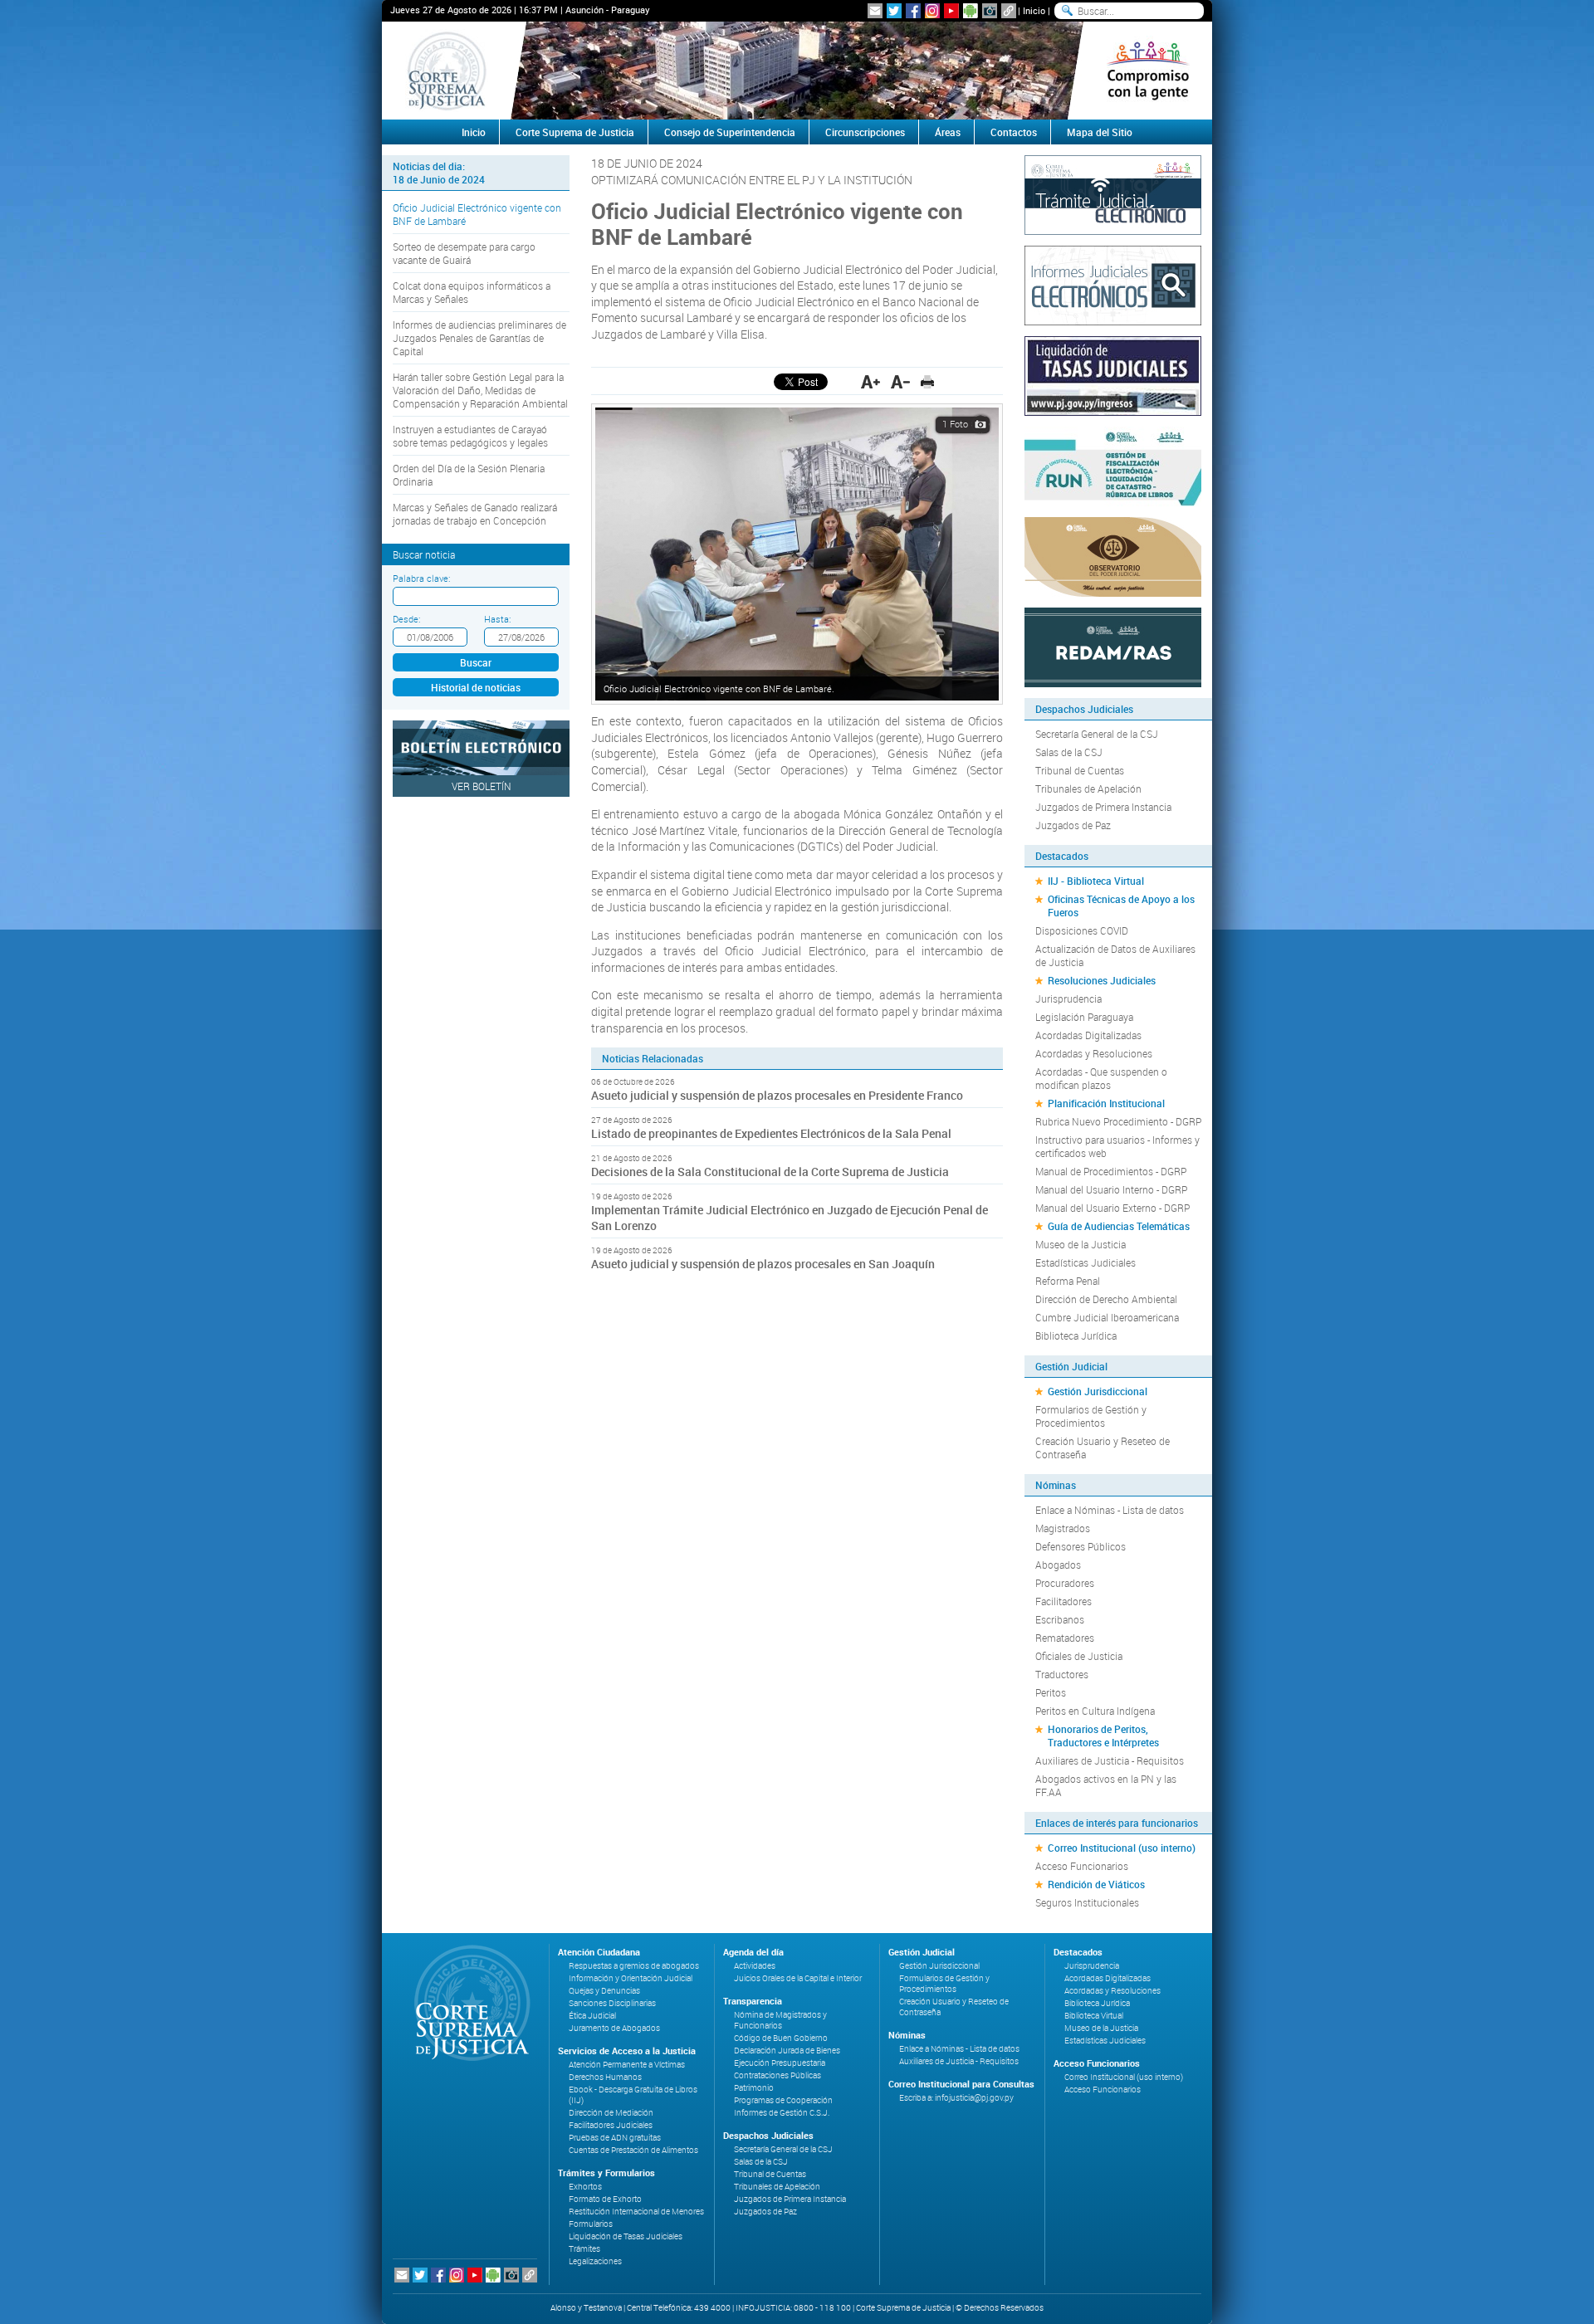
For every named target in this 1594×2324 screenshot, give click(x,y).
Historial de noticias (476, 687)
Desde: (406, 619)
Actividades (755, 1966)
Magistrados (1063, 1528)
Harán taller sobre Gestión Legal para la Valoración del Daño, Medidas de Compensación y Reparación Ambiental (480, 390)
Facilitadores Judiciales (611, 2125)
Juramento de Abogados (614, 2028)
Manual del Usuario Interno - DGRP (1111, 1189)
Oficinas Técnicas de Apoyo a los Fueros (1121, 906)
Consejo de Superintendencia (730, 132)
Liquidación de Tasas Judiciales (626, 2236)
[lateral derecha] (1148, 71)
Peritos (1051, 1692)
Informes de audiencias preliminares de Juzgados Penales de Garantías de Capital (479, 338)
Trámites (584, 2249)
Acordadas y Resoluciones (1094, 1053)
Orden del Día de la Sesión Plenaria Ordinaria (469, 475)
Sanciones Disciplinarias (612, 2003)
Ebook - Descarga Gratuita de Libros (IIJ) (633, 2095)
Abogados (1058, 1565)
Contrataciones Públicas (777, 2075)
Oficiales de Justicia (1079, 1656)
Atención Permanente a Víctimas (627, 2065)
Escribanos (1060, 1619)
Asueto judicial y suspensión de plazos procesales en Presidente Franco (777, 1095)
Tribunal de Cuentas (1080, 770)
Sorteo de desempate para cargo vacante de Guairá (464, 253)
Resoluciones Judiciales (1102, 980)
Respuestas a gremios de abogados (634, 1966)
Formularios (591, 2224)
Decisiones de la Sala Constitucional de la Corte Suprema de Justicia (770, 1172)
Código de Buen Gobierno (781, 2038)
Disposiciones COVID (1082, 930)
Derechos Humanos (605, 2077)
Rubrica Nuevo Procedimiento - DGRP (1118, 1121)
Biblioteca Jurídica (1076, 1335)
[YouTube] (951, 11)
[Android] (971, 11)
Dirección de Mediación (611, 2113)
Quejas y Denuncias (604, 1991)
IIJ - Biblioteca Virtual (1096, 881)
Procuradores (1065, 1583)
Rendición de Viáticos (1096, 1884)
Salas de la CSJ (1069, 752)
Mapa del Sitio (1100, 132)
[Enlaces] (1009, 11)
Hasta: (497, 619)
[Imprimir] (927, 382)
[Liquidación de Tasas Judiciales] (1113, 374)
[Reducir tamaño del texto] (900, 382)
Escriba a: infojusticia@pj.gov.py (956, 2098)
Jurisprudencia (1068, 998)
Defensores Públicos (1081, 1546)
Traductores (1062, 1674)
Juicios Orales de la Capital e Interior (798, 1978)
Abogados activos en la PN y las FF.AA (1106, 1785)
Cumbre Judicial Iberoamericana (1107, 1317)
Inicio (1034, 10)
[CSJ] (446, 71)
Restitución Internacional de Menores (636, 2212)
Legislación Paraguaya (1084, 1017)
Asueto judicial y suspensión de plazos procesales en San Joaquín (763, 1264)
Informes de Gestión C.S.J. (782, 2113)
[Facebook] (913, 11)
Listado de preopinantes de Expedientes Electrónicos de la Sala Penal (771, 1133)
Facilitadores (1063, 1601)
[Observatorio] (1113, 555)
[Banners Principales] (797, 71)
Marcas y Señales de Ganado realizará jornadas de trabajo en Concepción (475, 514)
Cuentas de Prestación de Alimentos (633, 2150)
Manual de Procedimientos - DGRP (1111, 1171)
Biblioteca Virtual (1094, 2016)
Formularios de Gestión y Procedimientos (1091, 1416)
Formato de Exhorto (605, 2199)
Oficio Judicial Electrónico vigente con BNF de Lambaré (477, 214)
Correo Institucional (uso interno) (1122, 1848)
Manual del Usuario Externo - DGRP (1112, 1208)
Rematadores (1065, 1638)
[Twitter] (894, 11)
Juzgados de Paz (1073, 825)
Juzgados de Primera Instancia (1103, 807)
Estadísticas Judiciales (1085, 1262)
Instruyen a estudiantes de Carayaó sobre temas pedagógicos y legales (470, 436)
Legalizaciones (595, 2261)
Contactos (1014, 132)
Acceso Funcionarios (1082, 1866)
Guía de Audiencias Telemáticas (1119, 1226)
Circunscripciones (865, 132)
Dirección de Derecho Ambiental (1106, 1299)
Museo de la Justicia (1081, 1244)
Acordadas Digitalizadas (1088, 1035)
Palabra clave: (421, 578)
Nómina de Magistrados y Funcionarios (780, 2020)
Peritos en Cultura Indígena (1095, 1711)
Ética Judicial (592, 2016)
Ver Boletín (482, 786)
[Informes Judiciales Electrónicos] (1113, 284)
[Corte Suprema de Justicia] (467, 2003)
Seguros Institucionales (1087, 1902)
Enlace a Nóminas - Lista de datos (1110, 1510)
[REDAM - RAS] (1113, 646)
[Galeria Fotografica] (990, 11)
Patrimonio (754, 2088)
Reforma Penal (1068, 1281)
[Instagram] (932, 11)
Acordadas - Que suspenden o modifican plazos (1101, 1078)
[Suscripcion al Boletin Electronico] (875, 11)
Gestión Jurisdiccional (1098, 1391)
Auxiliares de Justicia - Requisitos (1110, 1760)
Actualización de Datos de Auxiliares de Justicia (1115, 955)
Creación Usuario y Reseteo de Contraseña (1103, 1448)
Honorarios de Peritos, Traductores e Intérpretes (1103, 1736)
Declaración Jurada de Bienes (787, 2051)
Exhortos (585, 2187)
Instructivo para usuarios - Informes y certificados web (1117, 1146)
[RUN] (1113, 465)
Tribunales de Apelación (1088, 788)
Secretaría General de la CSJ (1097, 734)
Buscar (476, 662)
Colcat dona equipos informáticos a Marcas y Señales (472, 292)
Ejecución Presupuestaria (780, 2063)
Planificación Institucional (1106, 1103)
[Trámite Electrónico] (1113, 193)
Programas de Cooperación (783, 2100)
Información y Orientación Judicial (631, 1978)
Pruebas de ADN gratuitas (615, 2138)
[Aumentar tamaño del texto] (870, 382)
